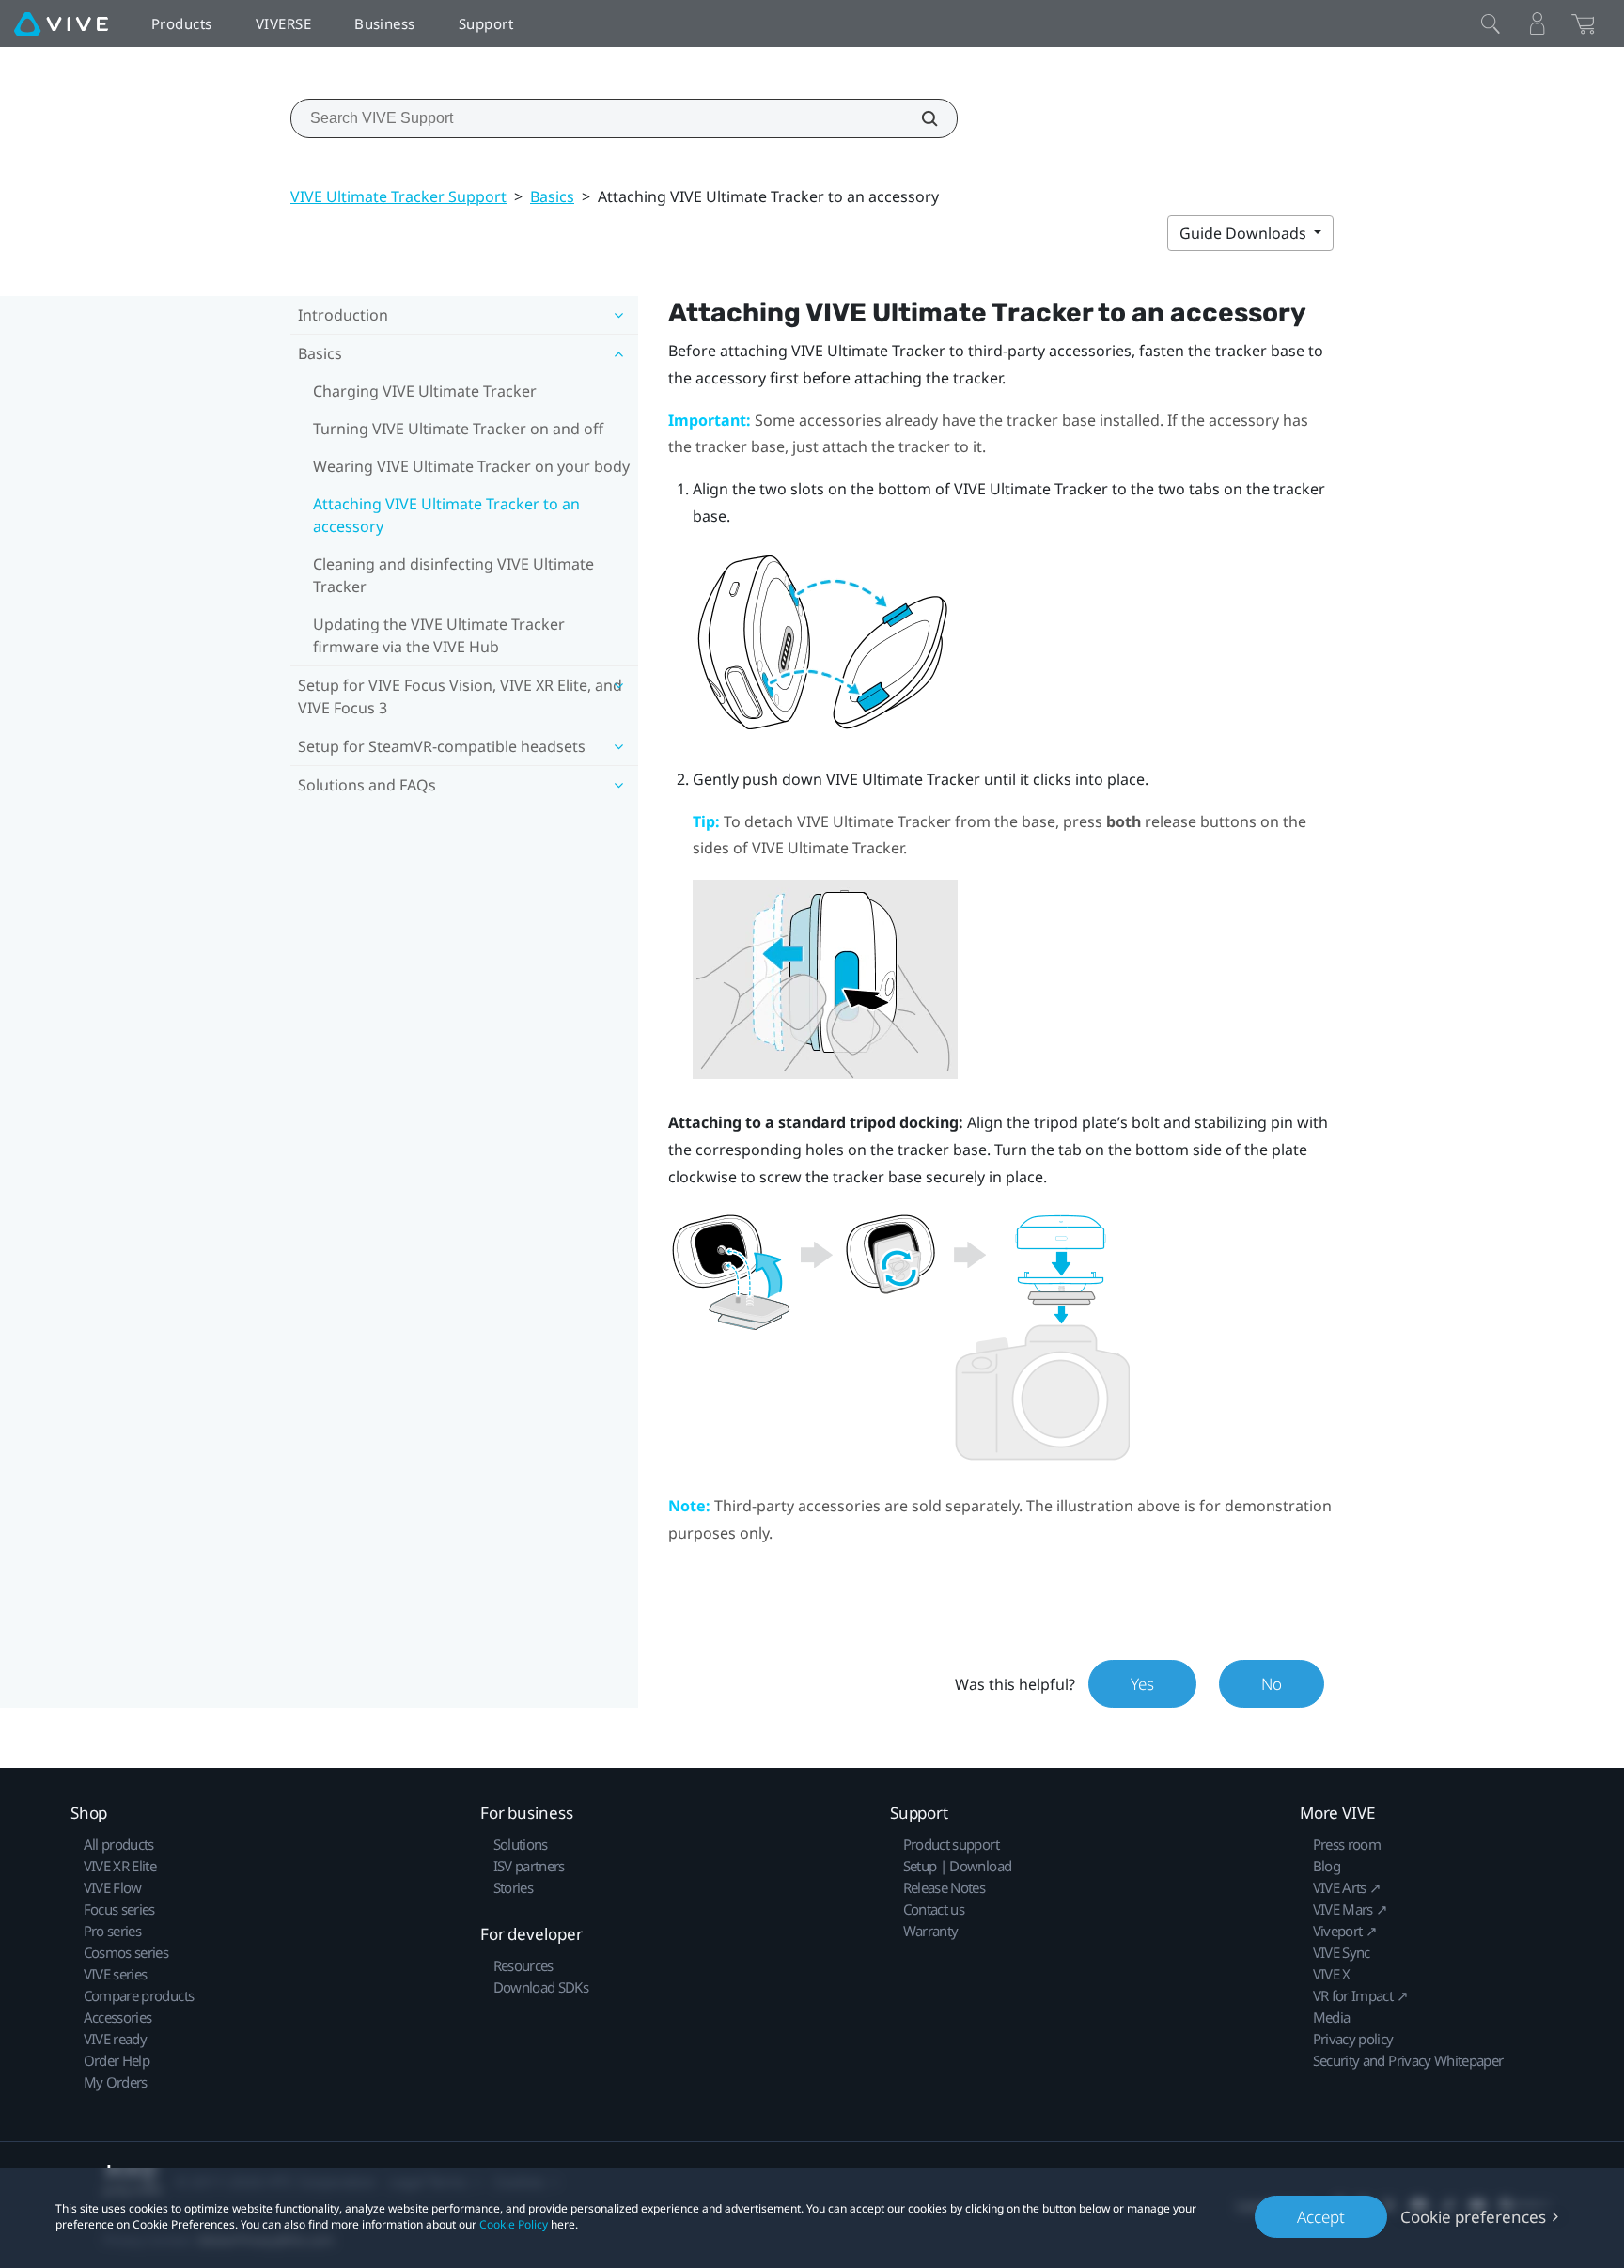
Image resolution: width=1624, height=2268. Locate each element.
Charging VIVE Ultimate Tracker (425, 391)
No (1272, 1684)
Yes (1142, 1684)
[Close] (1491, 23)
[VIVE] (61, 23)
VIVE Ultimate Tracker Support (398, 196)
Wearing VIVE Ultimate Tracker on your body (471, 466)
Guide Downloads (1245, 233)
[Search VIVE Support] (919, 118)
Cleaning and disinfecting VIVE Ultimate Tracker (453, 575)
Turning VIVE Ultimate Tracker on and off (458, 429)
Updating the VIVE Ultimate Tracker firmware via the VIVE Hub (439, 635)
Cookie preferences (1473, 2217)
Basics (552, 196)
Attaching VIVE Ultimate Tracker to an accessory (446, 515)
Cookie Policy (514, 2224)
